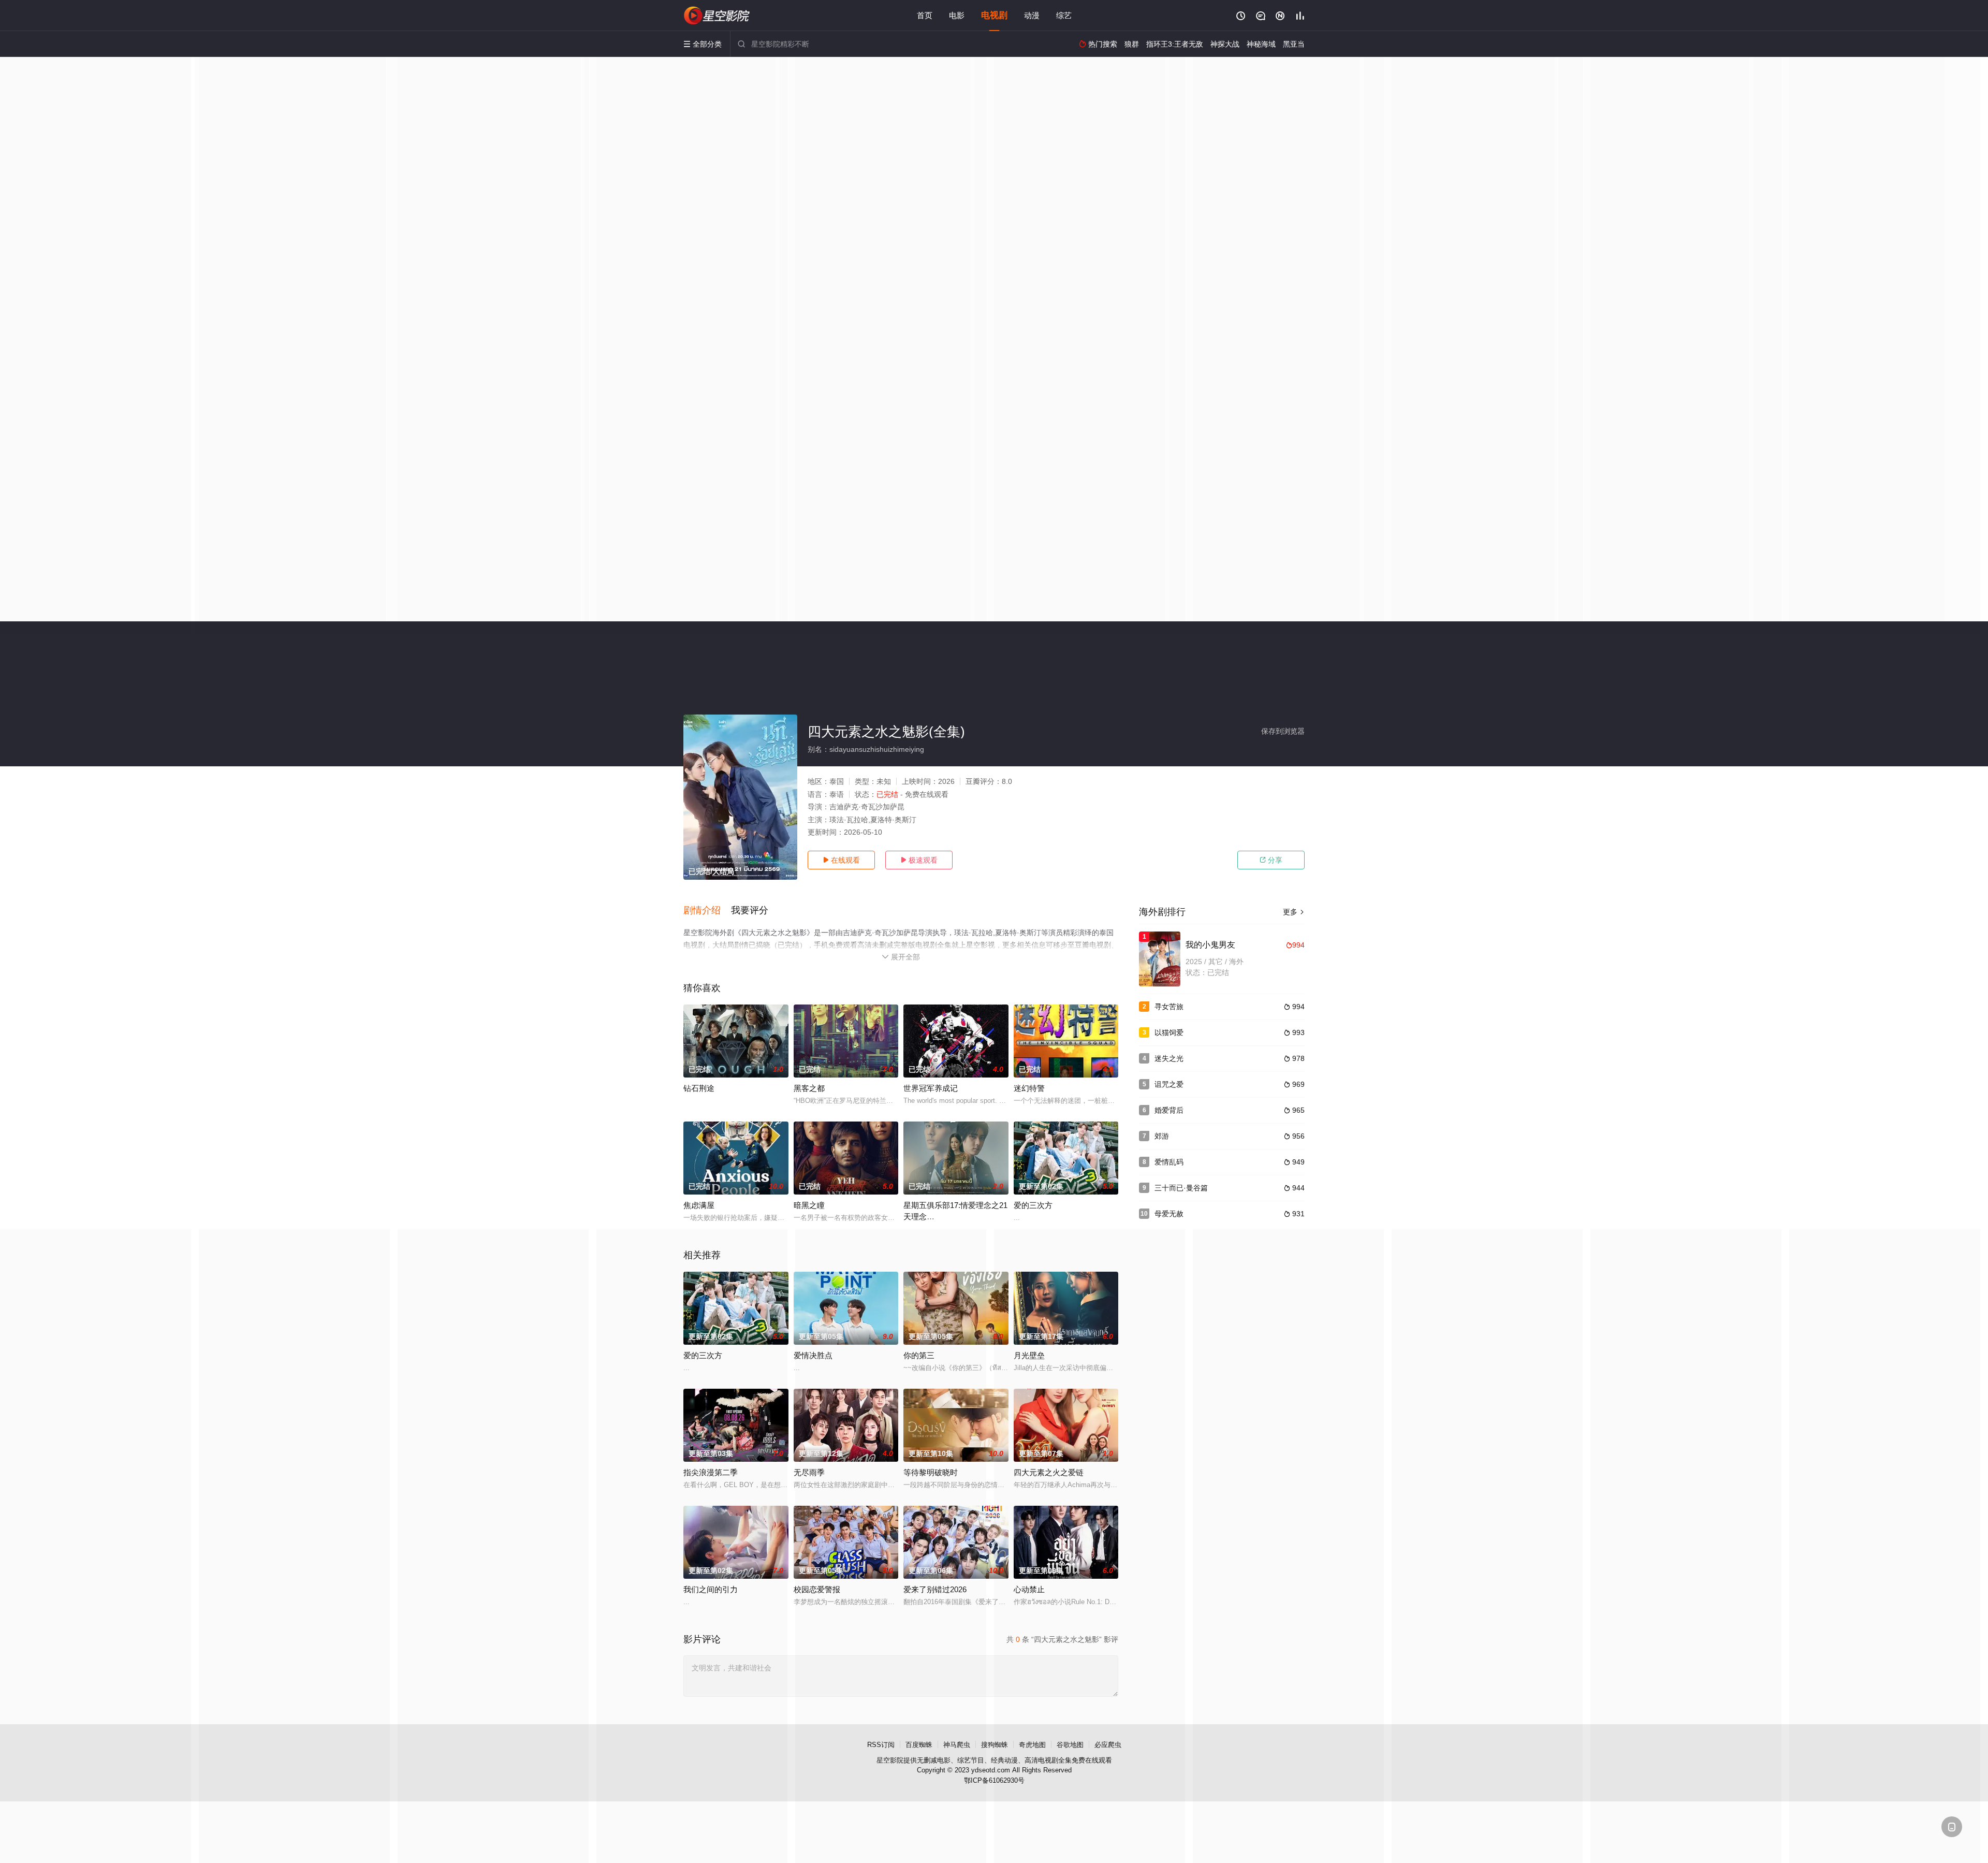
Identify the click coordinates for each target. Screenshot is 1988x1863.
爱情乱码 (1169, 1162)
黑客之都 (809, 1088)
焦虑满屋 (699, 1205)
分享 (1271, 860)
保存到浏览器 (1283, 731)
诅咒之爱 (1169, 1084)
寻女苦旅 (1169, 1007)
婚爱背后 (1169, 1110)
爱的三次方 (1033, 1205)
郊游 (1162, 1136)
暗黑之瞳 (809, 1205)
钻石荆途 (699, 1088)
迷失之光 (1169, 1058)
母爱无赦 (1169, 1214)
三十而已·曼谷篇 (1181, 1188)
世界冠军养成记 (931, 1088)
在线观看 (841, 860)
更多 (1294, 912)
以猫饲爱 (1169, 1032)
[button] (707, 911)
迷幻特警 (1029, 1088)
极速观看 (919, 860)
